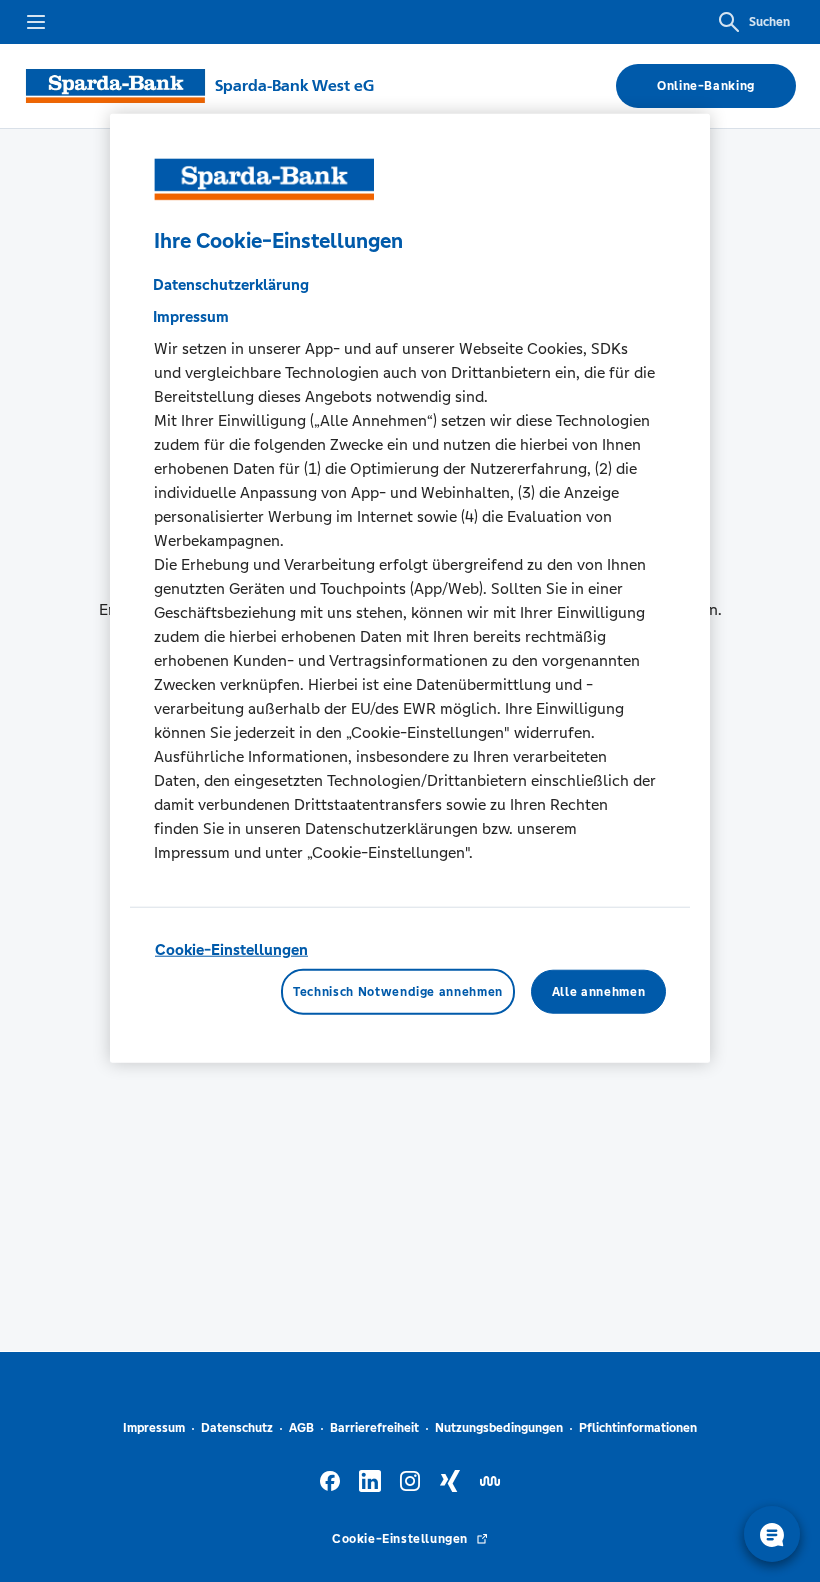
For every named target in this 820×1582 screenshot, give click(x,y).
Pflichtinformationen (638, 1428)
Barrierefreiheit (374, 1428)
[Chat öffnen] (772, 1534)
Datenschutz (237, 1428)
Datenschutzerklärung (231, 284)
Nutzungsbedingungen (499, 1428)
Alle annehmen (598, 991)
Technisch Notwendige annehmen (398, 991)
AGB (301, 1428)
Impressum (154, 1428)
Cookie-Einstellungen (231, 949)
